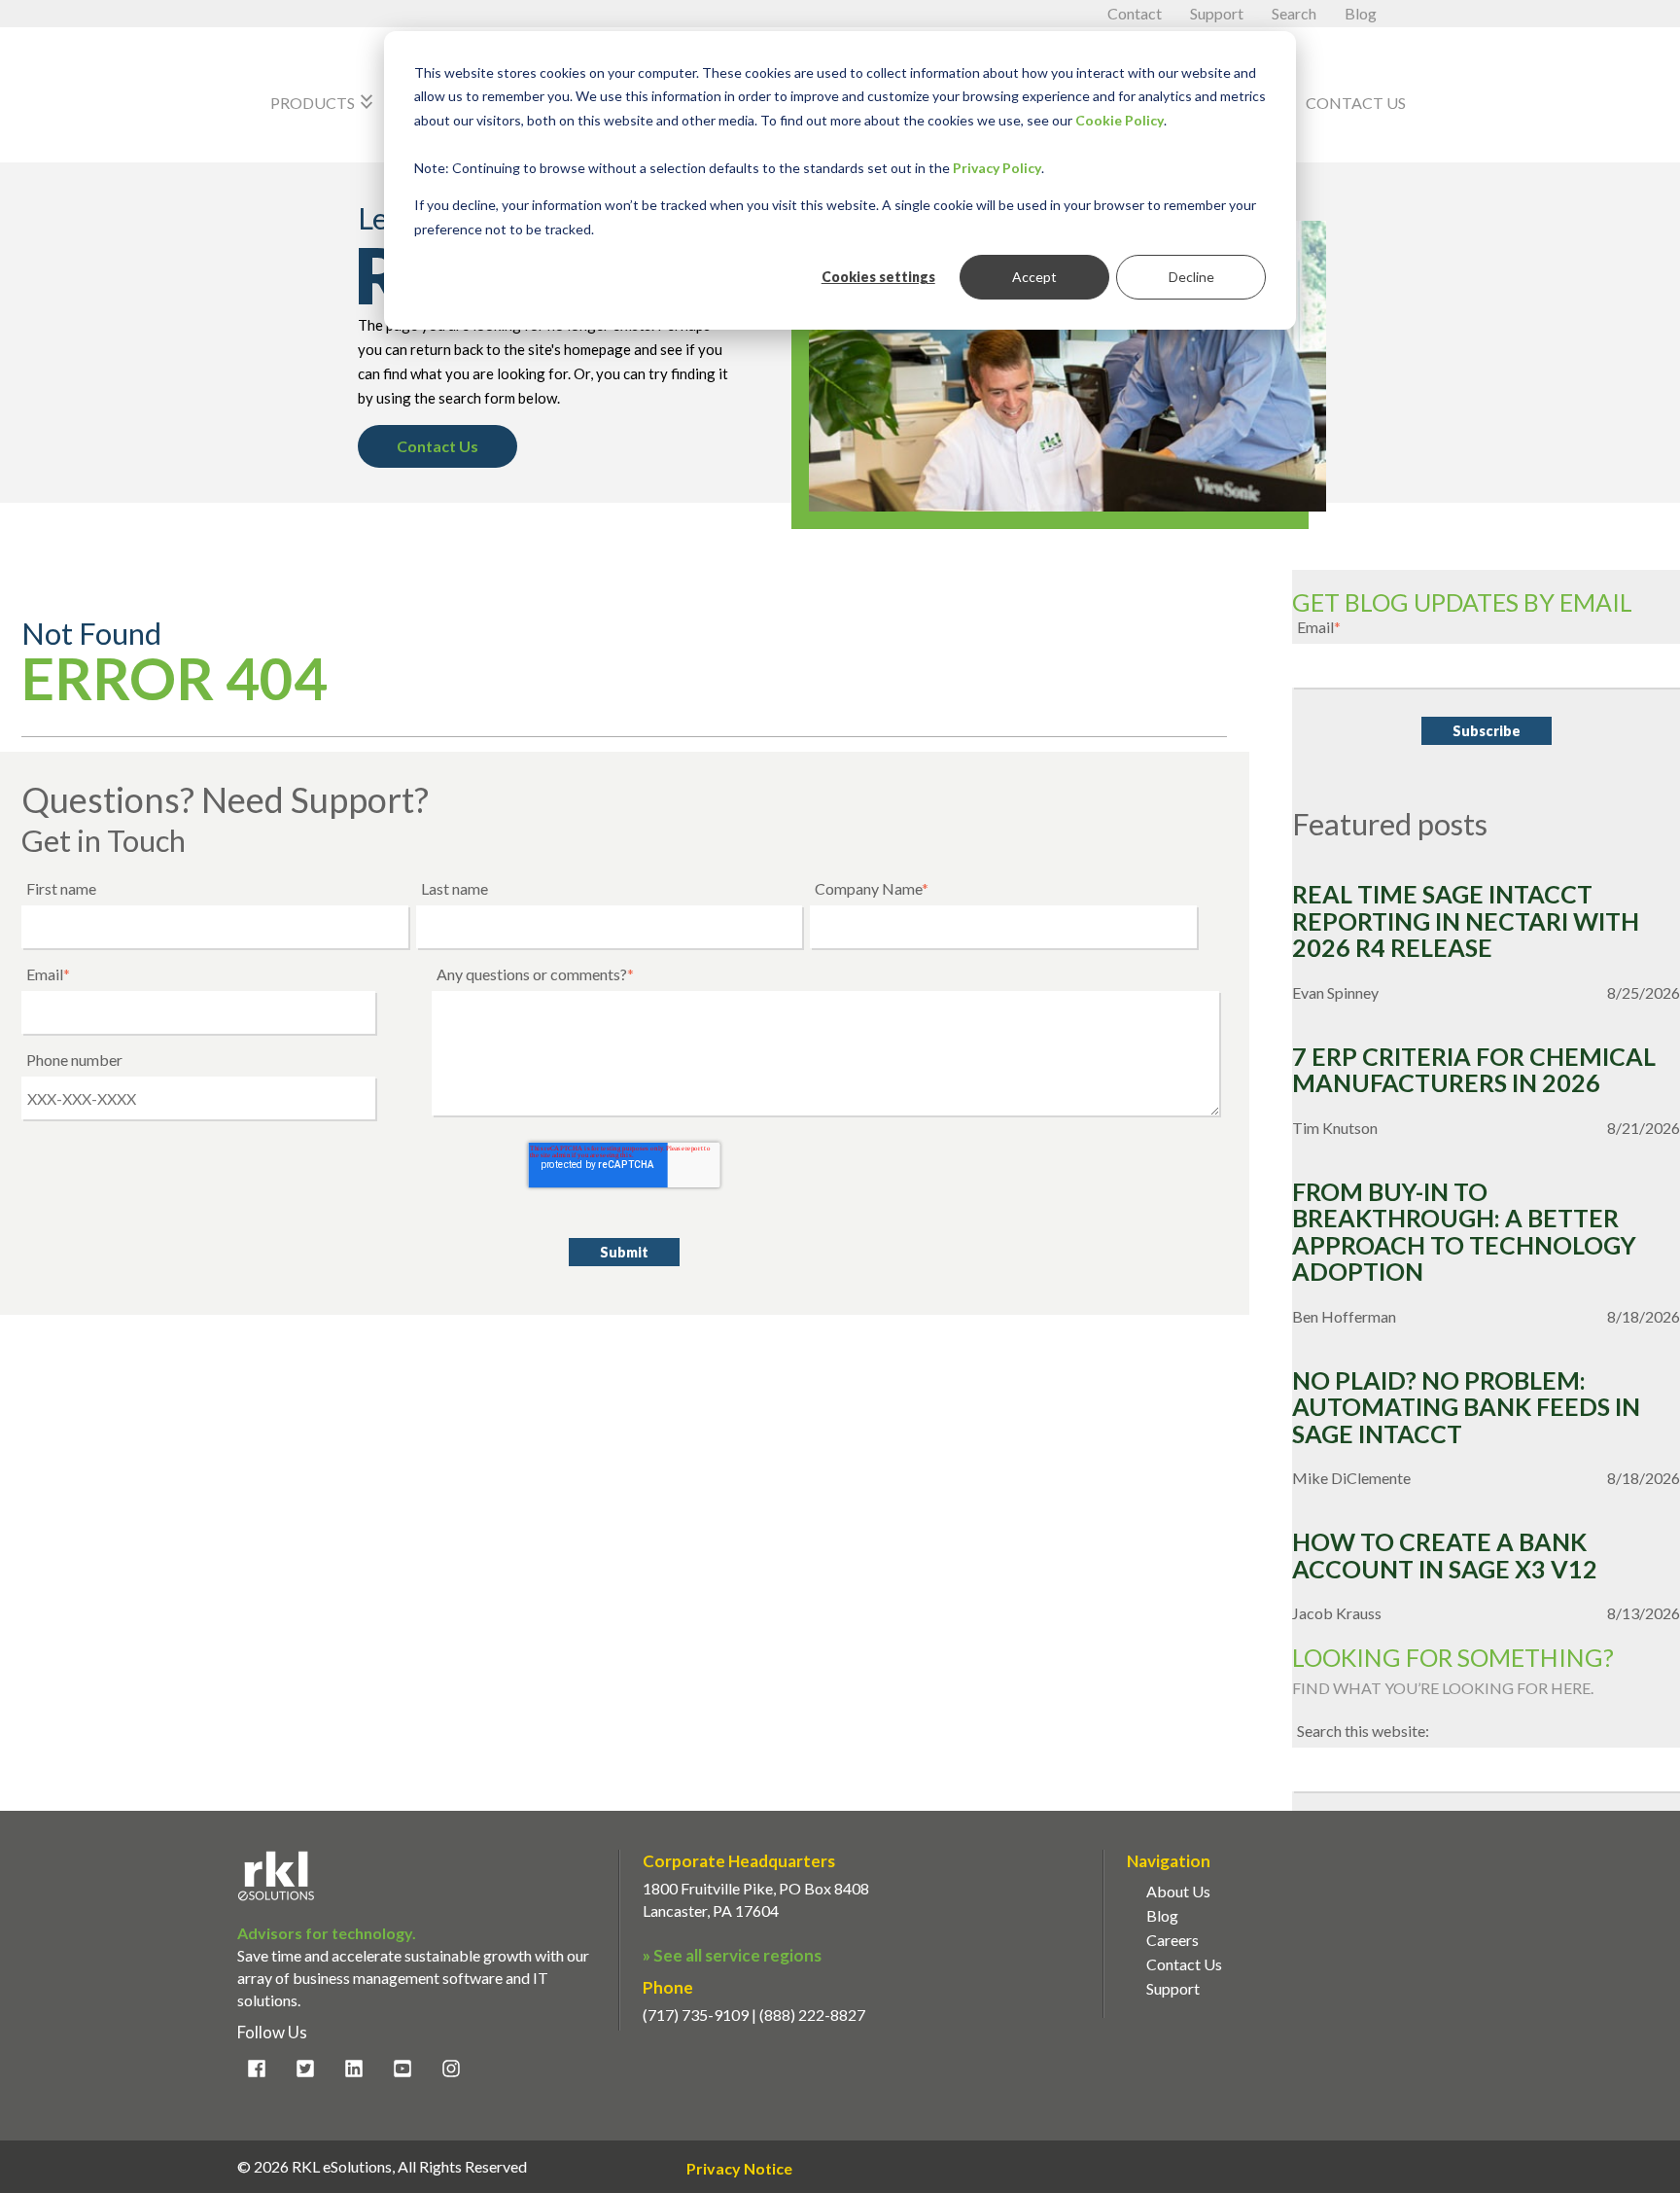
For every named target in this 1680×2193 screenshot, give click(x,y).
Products (324, 102)
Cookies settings (878, 277)
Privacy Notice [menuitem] (739, 2169)
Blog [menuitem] (1162, 1915)
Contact (1136, 13)
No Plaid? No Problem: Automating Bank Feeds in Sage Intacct (1466, 1408)
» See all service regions (732, 1955)
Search (1295, 13)
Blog (1361, 13)
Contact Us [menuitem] (1184, 1964)
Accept (1034, 277)
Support (1218, 13)
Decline (1191, 277)
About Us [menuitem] (1178, 1891)
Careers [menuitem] (1172, 1940)
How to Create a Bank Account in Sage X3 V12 (1445, 1556)
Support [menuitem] (1173, 1988)
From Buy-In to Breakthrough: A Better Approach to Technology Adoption (1464, 1232)
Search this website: (1363, 1731)
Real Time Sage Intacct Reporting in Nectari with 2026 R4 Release (1466, 921)
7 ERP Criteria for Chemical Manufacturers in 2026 (1474, 1070)
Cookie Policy (1120, 120)
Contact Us (1356, 103)
